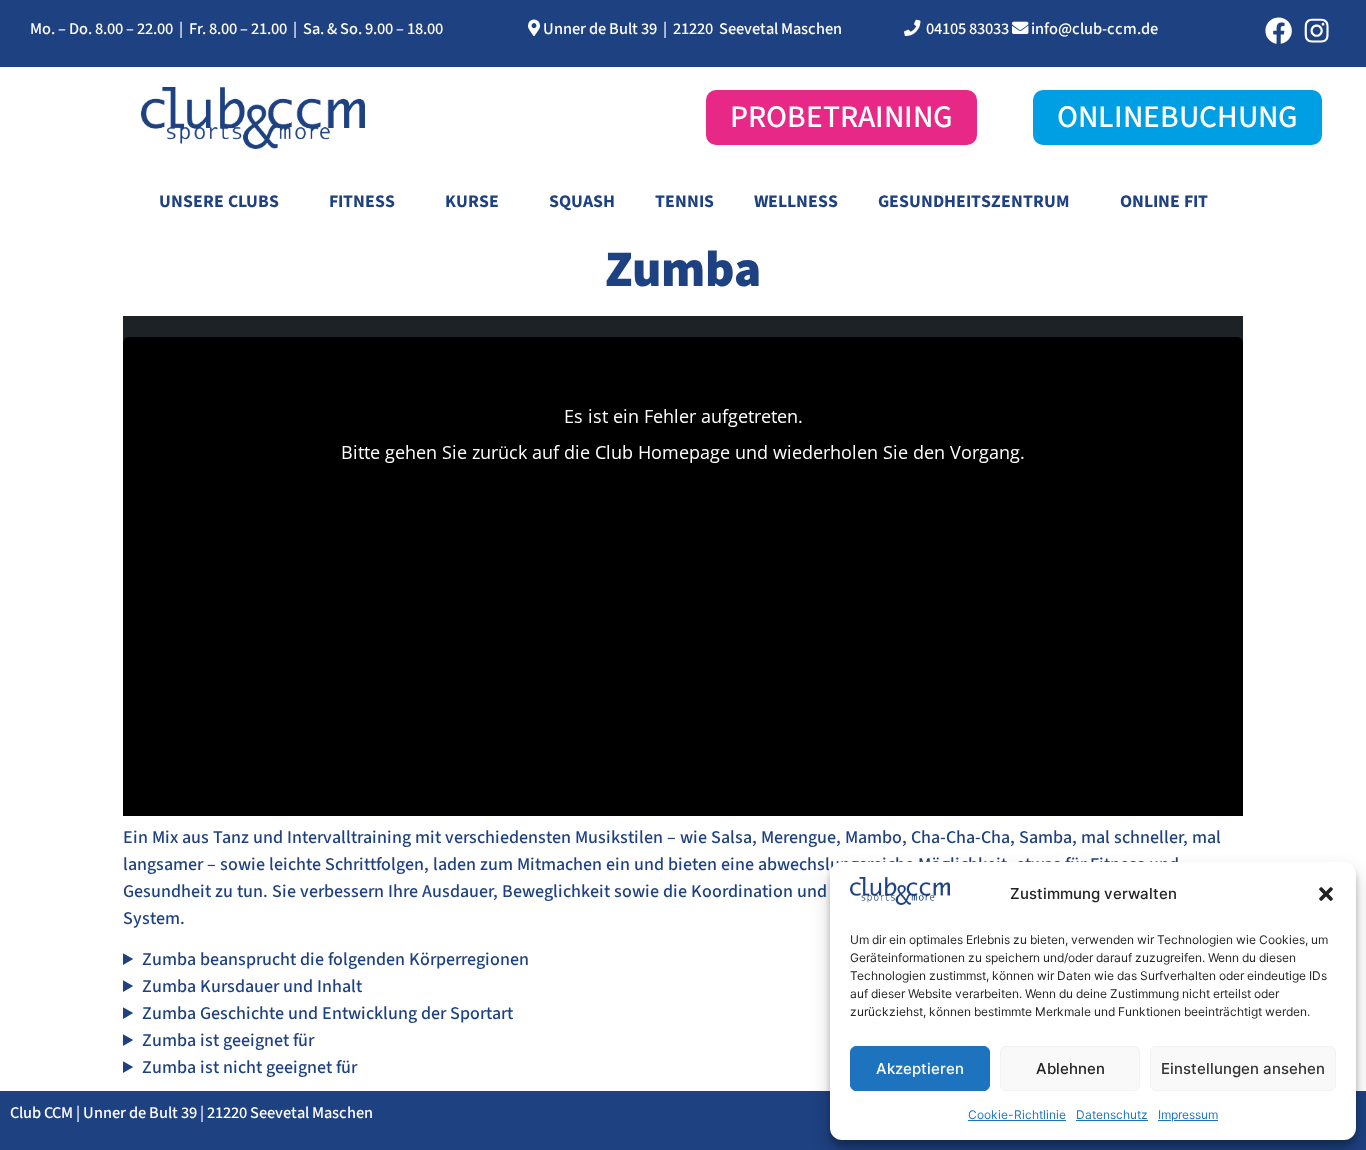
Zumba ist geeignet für (228, 1040)
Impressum (1188, 1114)
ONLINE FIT (1164, 201)
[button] (1326, 894)
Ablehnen (1070, 1068)
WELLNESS (796, 201)
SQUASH (582, 201)
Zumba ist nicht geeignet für (249, 1067)
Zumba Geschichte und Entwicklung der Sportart (327, 1013)
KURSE (472, 201)
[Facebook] (1278, 30)
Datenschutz (1112, 1114)
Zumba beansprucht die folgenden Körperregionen (335, 959)
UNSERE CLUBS (219, 201)
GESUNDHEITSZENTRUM (974, 201)
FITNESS (362, 201)
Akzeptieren (920, 1068)
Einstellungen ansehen (1243, 1068)
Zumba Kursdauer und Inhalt (252, 986)
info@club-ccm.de (1094, 29)
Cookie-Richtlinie (1017, 1114)
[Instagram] (1316, 30)
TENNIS (684, 201)
